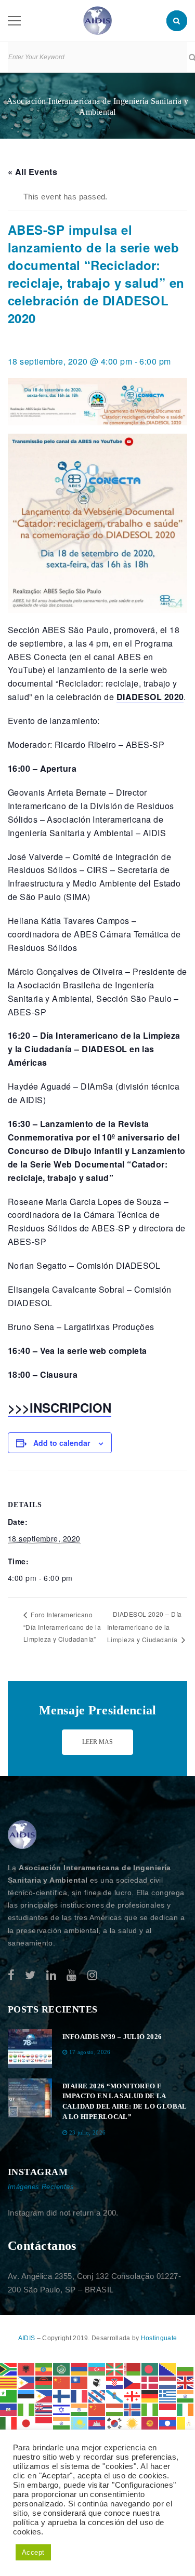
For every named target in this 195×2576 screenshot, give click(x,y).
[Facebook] (11, 1975)
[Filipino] (44, 2396)
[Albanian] (27, 2369)
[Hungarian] (115, 2409)
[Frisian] (97, 2396)
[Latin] (186, 2423)
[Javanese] (44, 2423)
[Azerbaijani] (97, 2369)
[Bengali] (150, 2369)
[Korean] (115, 2423)
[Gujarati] (186, 2396)
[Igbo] (150, 2409)
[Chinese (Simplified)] (62, 2382)
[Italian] (9, 2423)
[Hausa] (27, 2409)
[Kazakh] (80, 2423)
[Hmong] (97, 2409)
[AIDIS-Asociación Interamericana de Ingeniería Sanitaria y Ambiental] (97, 20)
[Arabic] (62, 2369)
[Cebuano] (27, 2382)
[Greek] (168, 2396)
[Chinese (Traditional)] (80, 2382)
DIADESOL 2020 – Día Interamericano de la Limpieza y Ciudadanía (145, 1626)
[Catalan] (9, 2382)
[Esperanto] (9, 2396)
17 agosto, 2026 (90, 2052)
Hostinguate (159, 2338)
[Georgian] (133, 2396)
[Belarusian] (133, 2369)
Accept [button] (33, 2552)
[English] (186, 2382)
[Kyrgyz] (150, 2423)
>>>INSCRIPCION (60, 1407)
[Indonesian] (168, 2409)
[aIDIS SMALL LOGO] (22, 1835)
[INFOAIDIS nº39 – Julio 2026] (30, 2049)
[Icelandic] (133, 2409)
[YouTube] (71, 1975)
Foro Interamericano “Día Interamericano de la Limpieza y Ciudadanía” (62, 1627)
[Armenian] (80, 2369)
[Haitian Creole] (9, 2409)
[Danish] (150, 2382)
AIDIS (28, 2338)
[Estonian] (27, 2396)
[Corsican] (97, 2382)
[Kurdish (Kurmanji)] (133, 2423)
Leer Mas (97, 1742)
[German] (150, 2396)
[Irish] (186, 2409)
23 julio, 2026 (88, 2132)
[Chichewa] (44, 2382)
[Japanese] (27, 2423)
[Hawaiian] (44, 2409)
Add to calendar (62, 1443)
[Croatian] (115, 2382)
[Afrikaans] (9, 2369)
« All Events (32, 172)
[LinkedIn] (51, 1975)
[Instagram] (92, 1975)
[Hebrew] (62, 2409)
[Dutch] (168, 2382)
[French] (80, 2396)
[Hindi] (80, 2409)
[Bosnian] (168, 2369)
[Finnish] (62, 2396)
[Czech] (133, 2382)
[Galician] (115, 2396)
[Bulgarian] (186, 2369)
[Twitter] (30, 1975)
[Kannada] (62, 2423)
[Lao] (168, 2423)
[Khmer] (97, 2423)
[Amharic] (44, 2369)
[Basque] (115, 2369)
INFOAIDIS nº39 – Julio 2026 (112, 2037)
